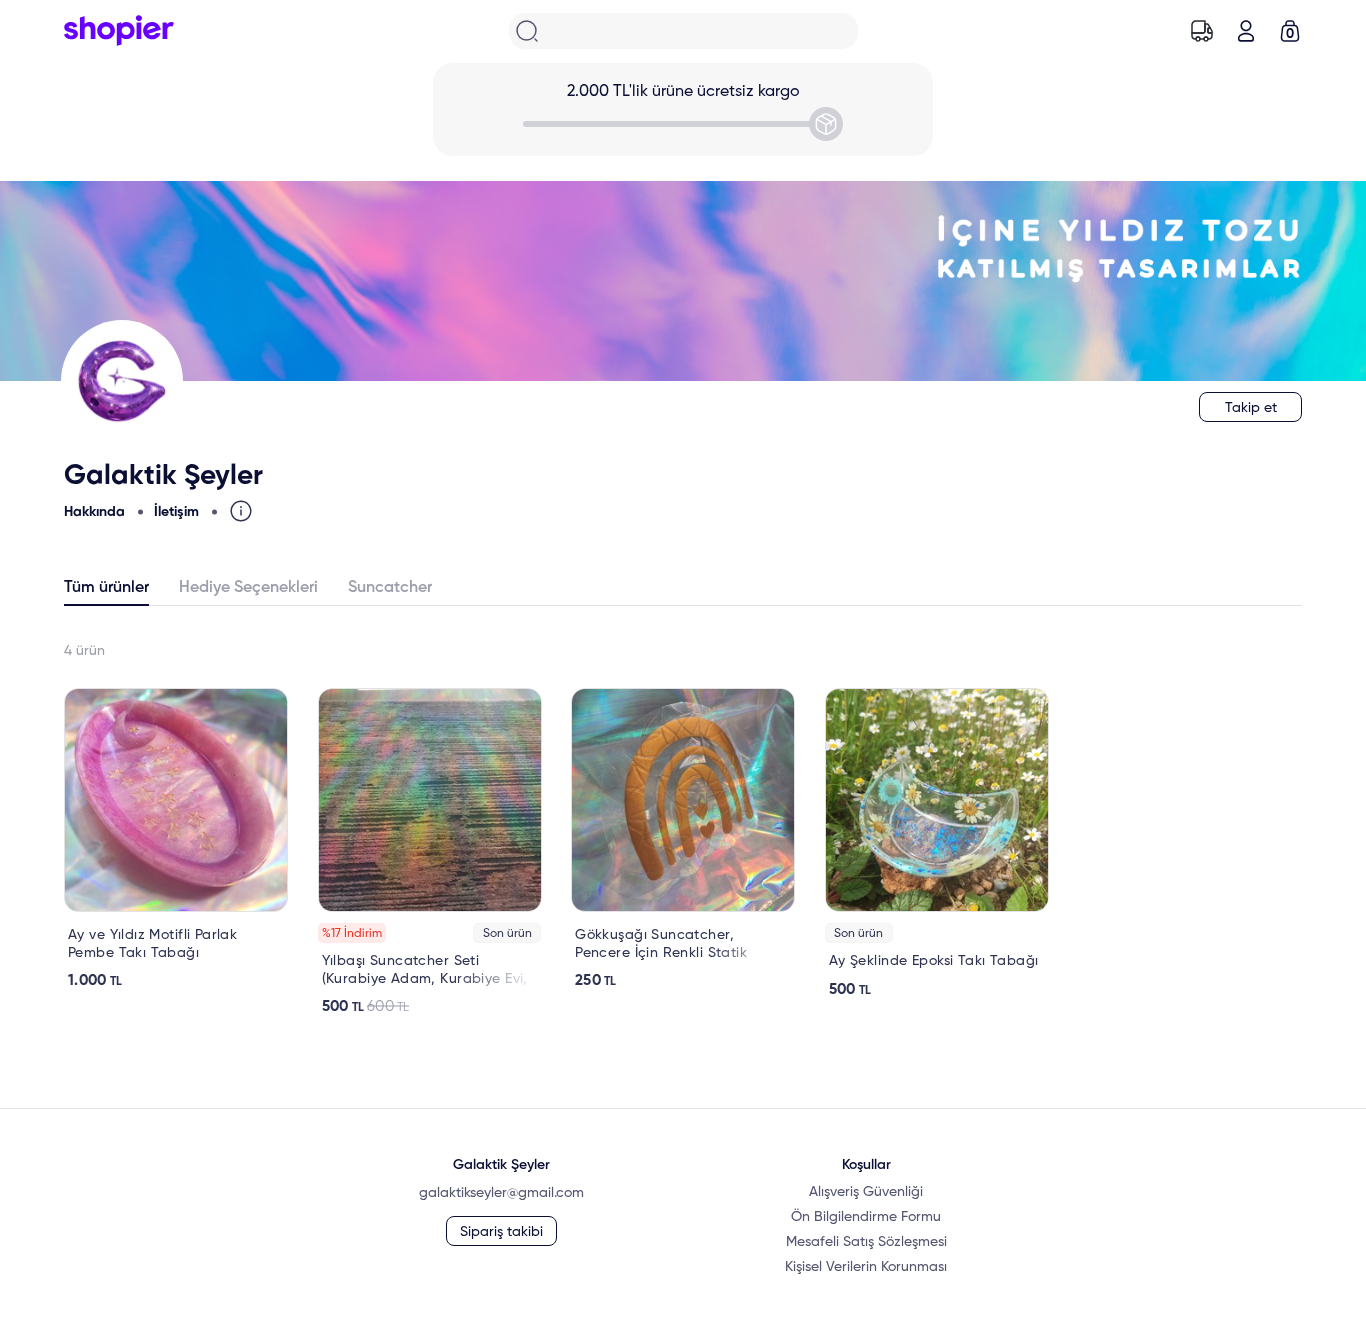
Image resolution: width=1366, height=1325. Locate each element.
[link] (176, 839)
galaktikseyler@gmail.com (501, 1193)
